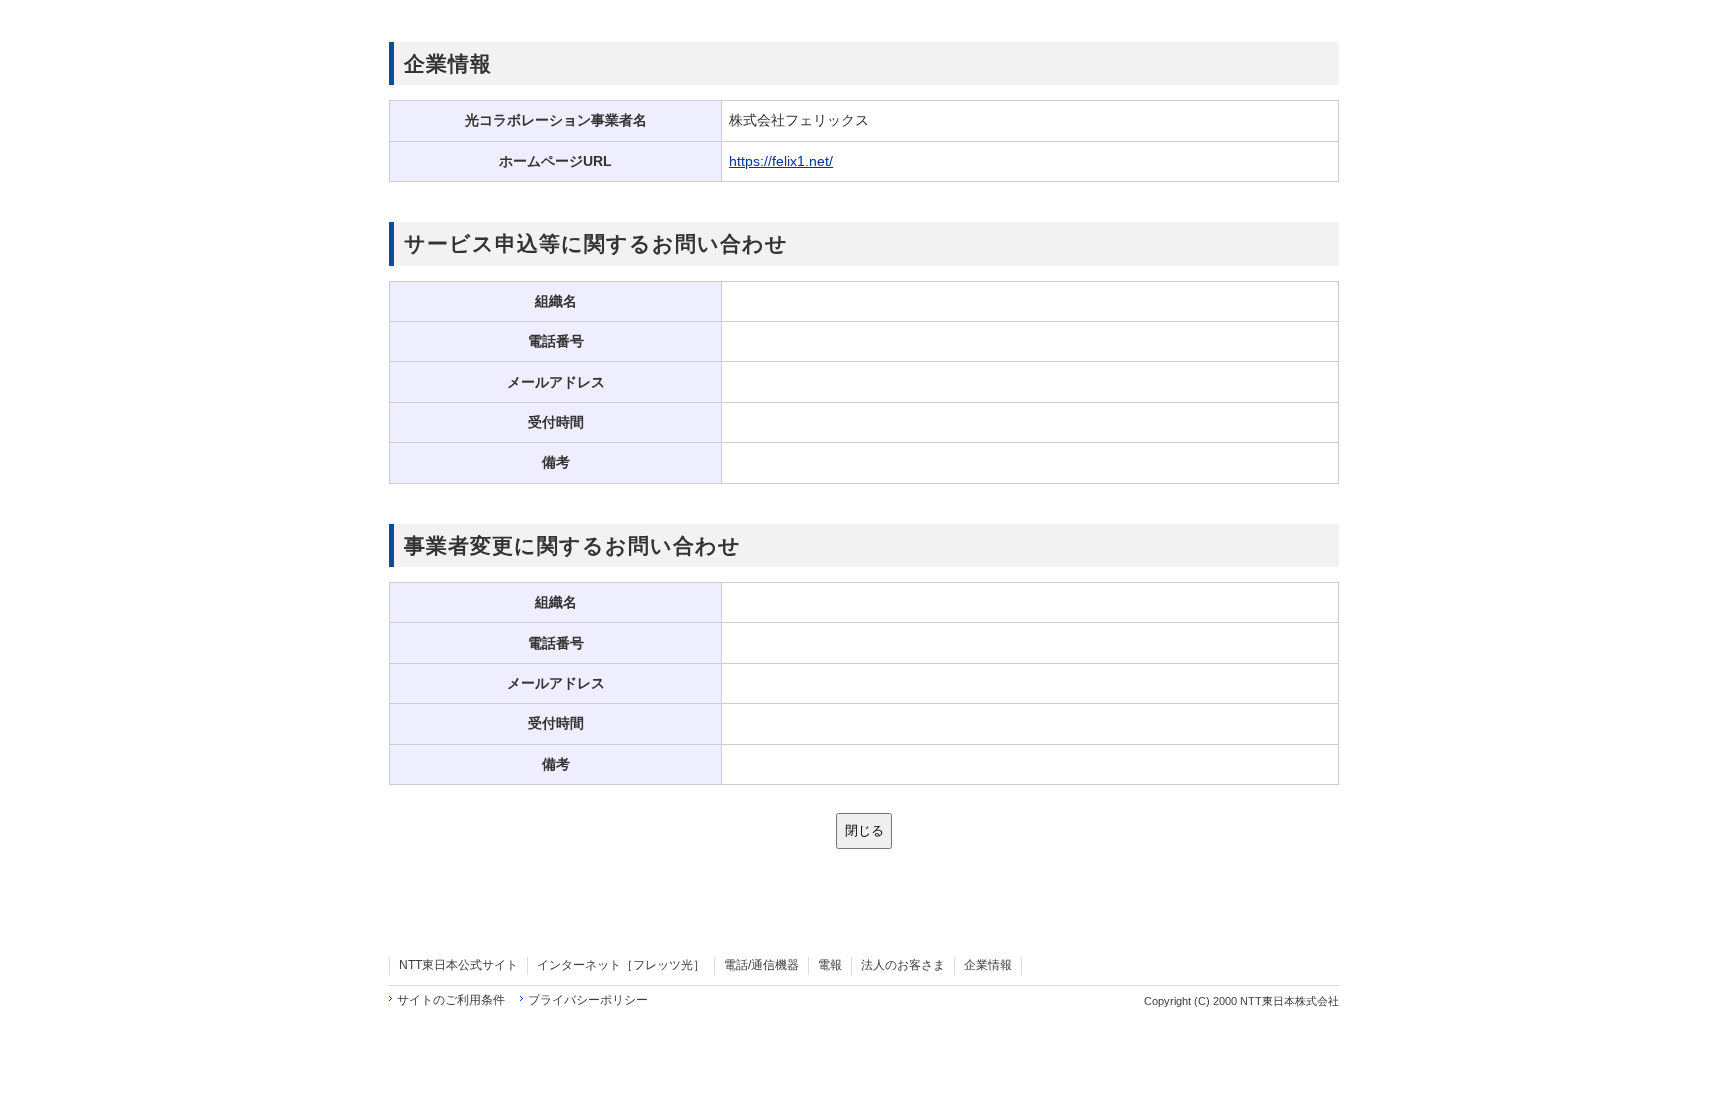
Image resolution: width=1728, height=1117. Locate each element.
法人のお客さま (903, 965)
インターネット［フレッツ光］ (621, 965)
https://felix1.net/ (781, 161)
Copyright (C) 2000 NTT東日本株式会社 (1241, 1001)
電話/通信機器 (761, 965)
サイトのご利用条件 (451, 1000)
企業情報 (988, 965)
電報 (830, 965)
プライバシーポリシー (588, 1000)
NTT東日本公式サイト (458, 965)
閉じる (864, 830)
